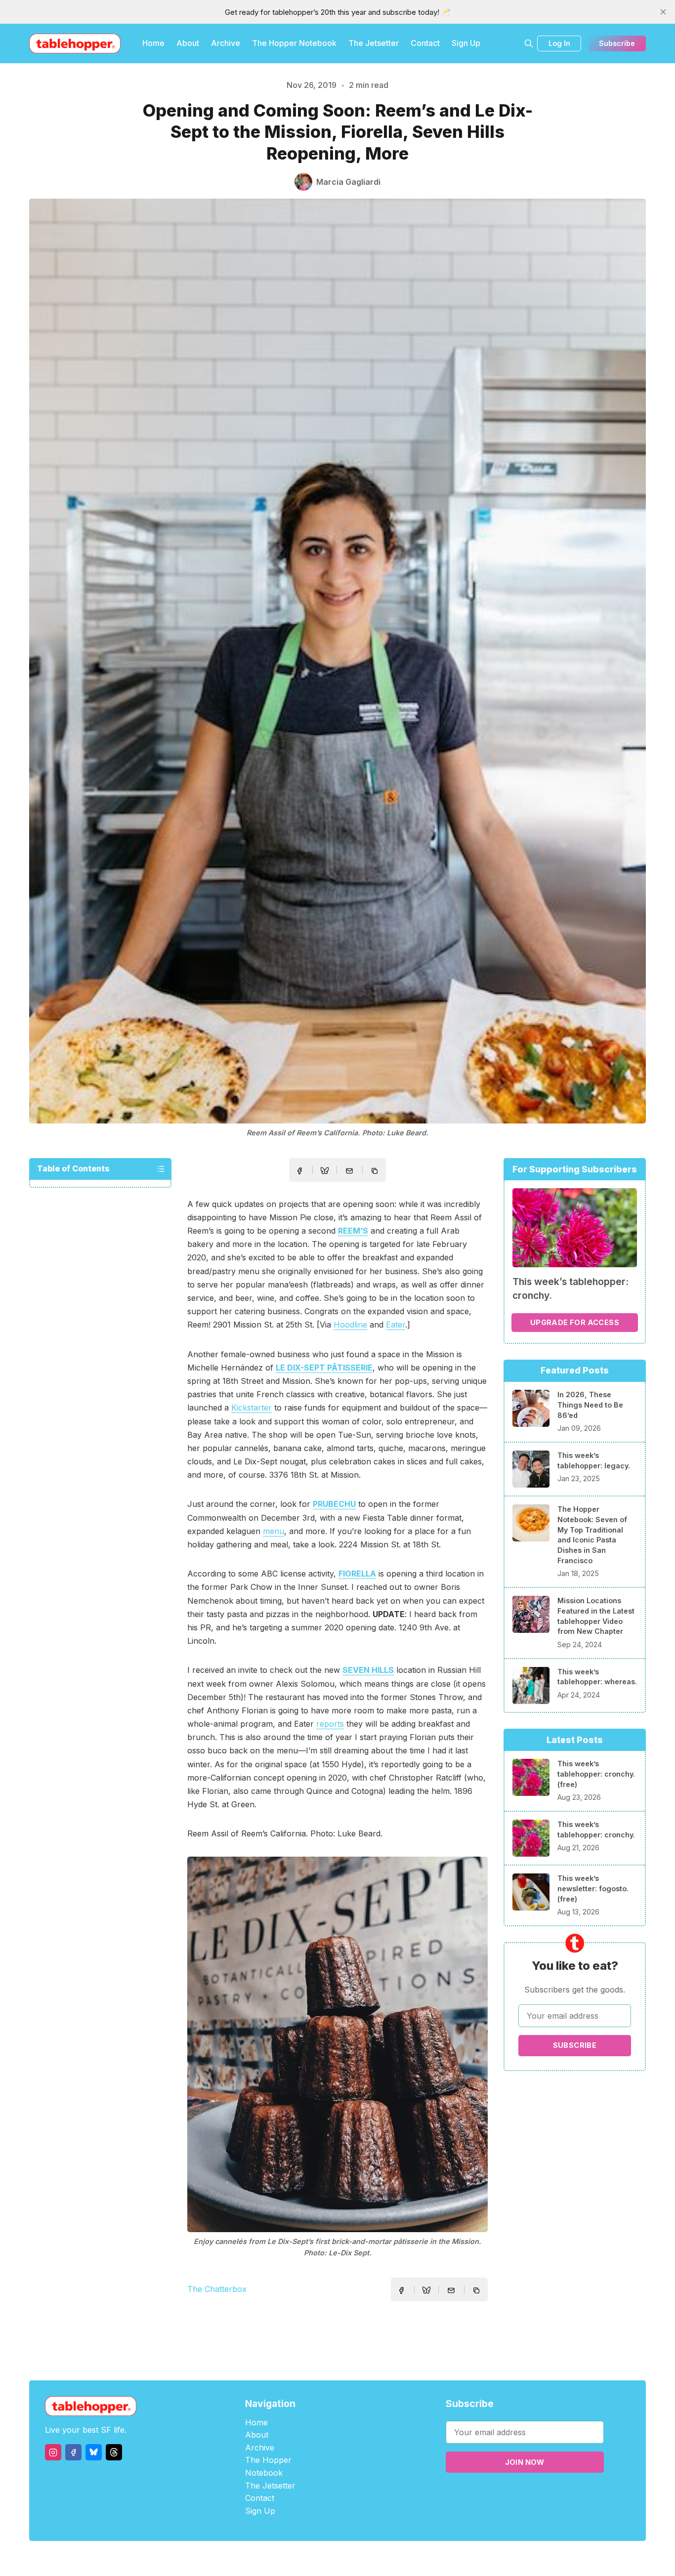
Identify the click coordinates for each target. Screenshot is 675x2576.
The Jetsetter (374, 43)
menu (274, 1531)
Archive (226, 43)
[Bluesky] (94, 2452)
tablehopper (278, 2558)
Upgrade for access (575, 1322)
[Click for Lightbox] (337, 2044)
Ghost (362, 2558)
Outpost (390, 2558)
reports (330, 1724)
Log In (559, 43)
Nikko (431, 2558)
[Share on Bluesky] (325, 1172)
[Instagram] (53, 2452)
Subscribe (617, 43)
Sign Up (466, 43)
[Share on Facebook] (299, 1171)
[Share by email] (349, 1171)
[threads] (114, 2452)
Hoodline (350, 1325)
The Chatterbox (217, 2289)
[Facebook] (73, 2452)
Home (153, 43)
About (188, 43)
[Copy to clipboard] (376, 1172)
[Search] (529, 43)
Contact (425, 43)
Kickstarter (252, 1408)
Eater (396, 1325)
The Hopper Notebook (294, 43)
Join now (525, 2462)
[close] (663, 12)
